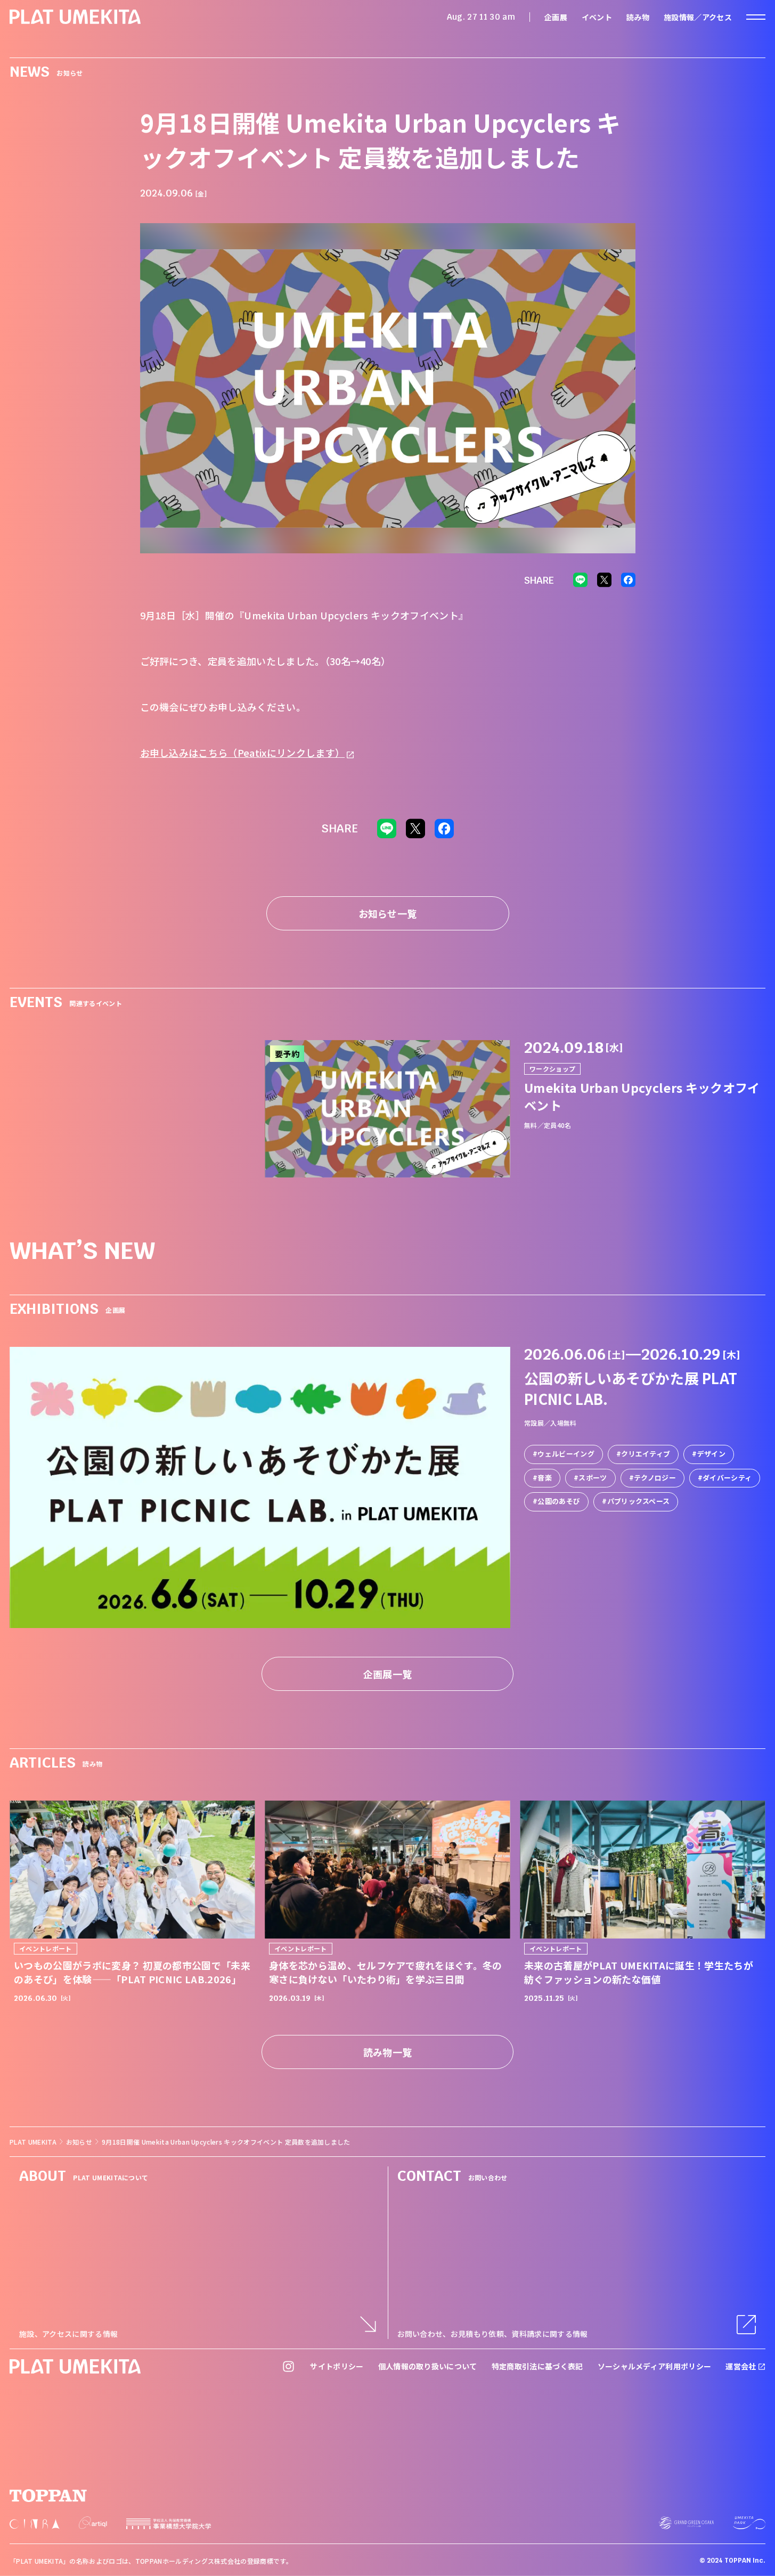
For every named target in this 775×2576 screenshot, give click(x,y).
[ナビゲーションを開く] (756, 17)
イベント (597, 17)
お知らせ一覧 (388, 913)
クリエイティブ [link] (646, 1454)
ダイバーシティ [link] (727, 1478)
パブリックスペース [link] (639, 1501)
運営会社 (742, 2366)
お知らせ (79, 2142)
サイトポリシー (337, 2366)
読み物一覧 (388, 2052)
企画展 (556, 17)
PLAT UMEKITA (33, 2142)
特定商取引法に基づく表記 (537, 2366)
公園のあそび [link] (559, 1501)
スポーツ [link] (593, 1478)
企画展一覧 (388, 1674)
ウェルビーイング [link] (566, 1454)
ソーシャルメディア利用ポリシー (655, 2366)
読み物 (638, 17)
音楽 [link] (545, 1478)
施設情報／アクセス (698, 17)
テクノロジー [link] (655, 1478)
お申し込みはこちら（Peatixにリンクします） (243, 753)
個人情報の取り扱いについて (428, 2366)
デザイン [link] (711, 1454)
